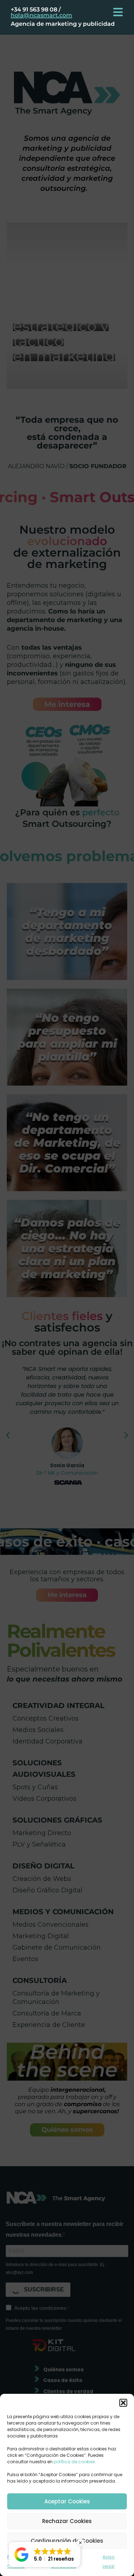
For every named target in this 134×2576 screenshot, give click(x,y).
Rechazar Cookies (67, 2521)
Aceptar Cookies (67, 2501)
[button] (123, 2403)
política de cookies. (75, 2462)
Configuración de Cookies (67, 2541)
